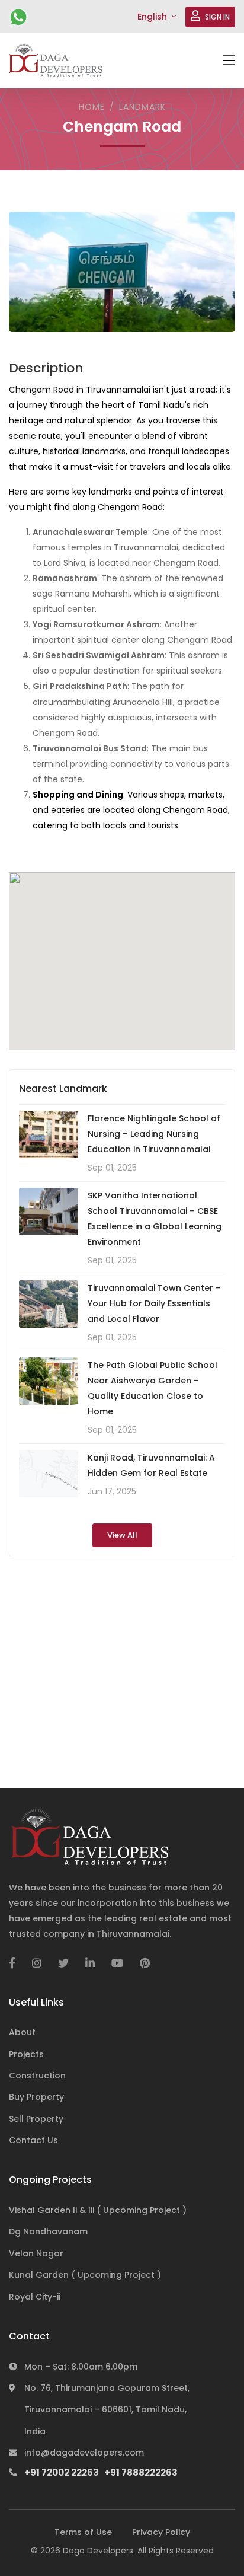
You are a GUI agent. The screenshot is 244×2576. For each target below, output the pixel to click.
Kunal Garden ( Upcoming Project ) (85, 2275)
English (153, 17)
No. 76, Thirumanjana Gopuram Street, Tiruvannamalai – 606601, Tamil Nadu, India (107, 2410)
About (22, 2032)
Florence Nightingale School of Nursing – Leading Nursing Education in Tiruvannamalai (154, 1134)
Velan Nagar (36, 2253)
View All (122, 1535)
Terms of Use (83, 2532)
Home (92, 107)
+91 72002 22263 (21, 17)
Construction (37, 2076)
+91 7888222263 (141, 2473)
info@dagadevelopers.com (84, 2453)
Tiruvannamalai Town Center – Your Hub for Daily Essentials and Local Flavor (154, 1303)
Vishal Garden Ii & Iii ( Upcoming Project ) (98, 2210)
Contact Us (33, 2140)
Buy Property (36, 2097)
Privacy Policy (161, 2532)
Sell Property (36, 2119)
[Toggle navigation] (229, 61)
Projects (26, 2054)
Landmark (142, 107)
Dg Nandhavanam (48, 2231)
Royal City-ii (35, 2297)
